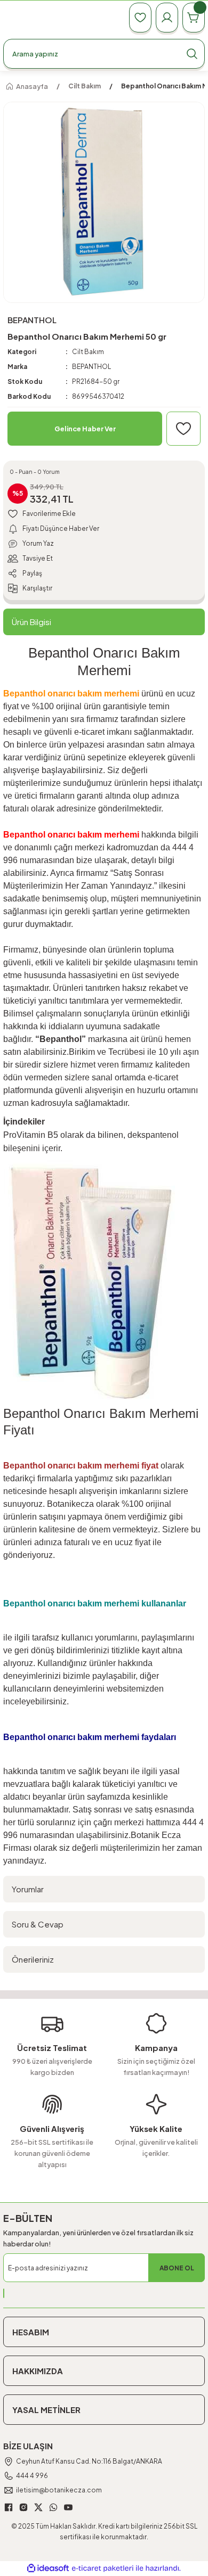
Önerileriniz (33, 1959)
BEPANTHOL (91, 367)
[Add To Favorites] (183, 429)
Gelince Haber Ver (85, 429)
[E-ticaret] (103, 2568)
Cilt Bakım (88, 352)
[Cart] (194, 18)
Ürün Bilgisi (31, 622)
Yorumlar (28, 1889)
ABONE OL (177, 2268)
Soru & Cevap (38, 1924)
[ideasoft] (48, 2569)
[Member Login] (167, 18)
